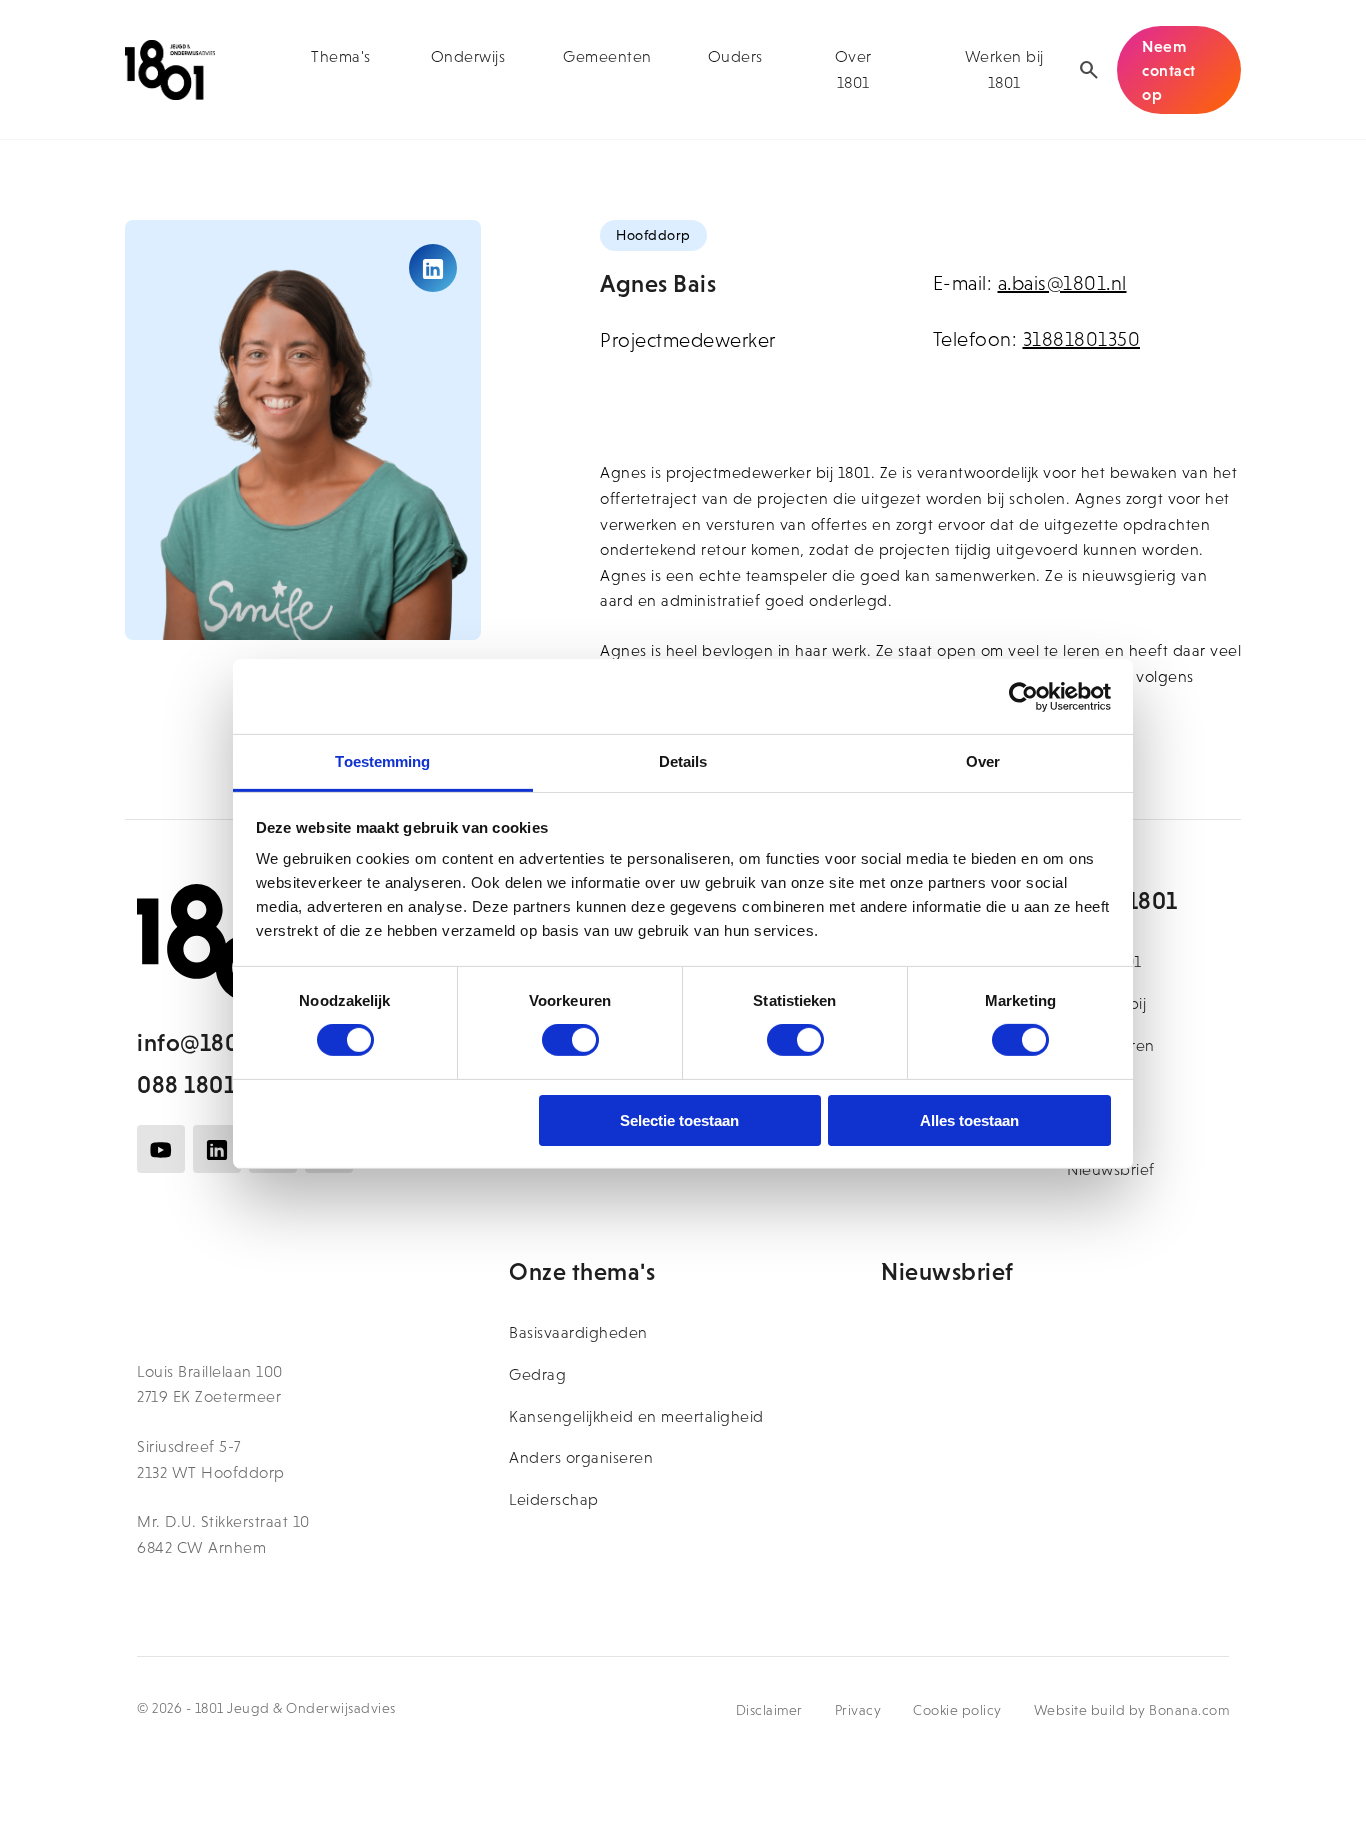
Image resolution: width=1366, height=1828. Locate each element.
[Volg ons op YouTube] (161, 1149)
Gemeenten (607, 56)
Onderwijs (468, 56)
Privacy (858, 1710)
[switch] (570, 1040)
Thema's (341, 56)
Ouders (735, 56)
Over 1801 (853, 69)
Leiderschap (554, 1499)
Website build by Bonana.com (1132, 1710)
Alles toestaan (969, 1120)
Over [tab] (983, 761)
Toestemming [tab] (382, 761)
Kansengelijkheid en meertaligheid (636, 1416)
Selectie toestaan (679, 1120)
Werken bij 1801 (1004, 69)
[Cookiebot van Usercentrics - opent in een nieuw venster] (1023, 696)
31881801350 (1082, 339)
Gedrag (537, 1374)
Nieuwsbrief (1111, 1169)
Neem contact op (1169, 70)
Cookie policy (957, 1710)
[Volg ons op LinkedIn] (217, 1149)
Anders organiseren (581, 1457)
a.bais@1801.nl (1062, 283)
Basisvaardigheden (578, 1332)
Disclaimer (769, 1710)
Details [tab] (683, 761)
